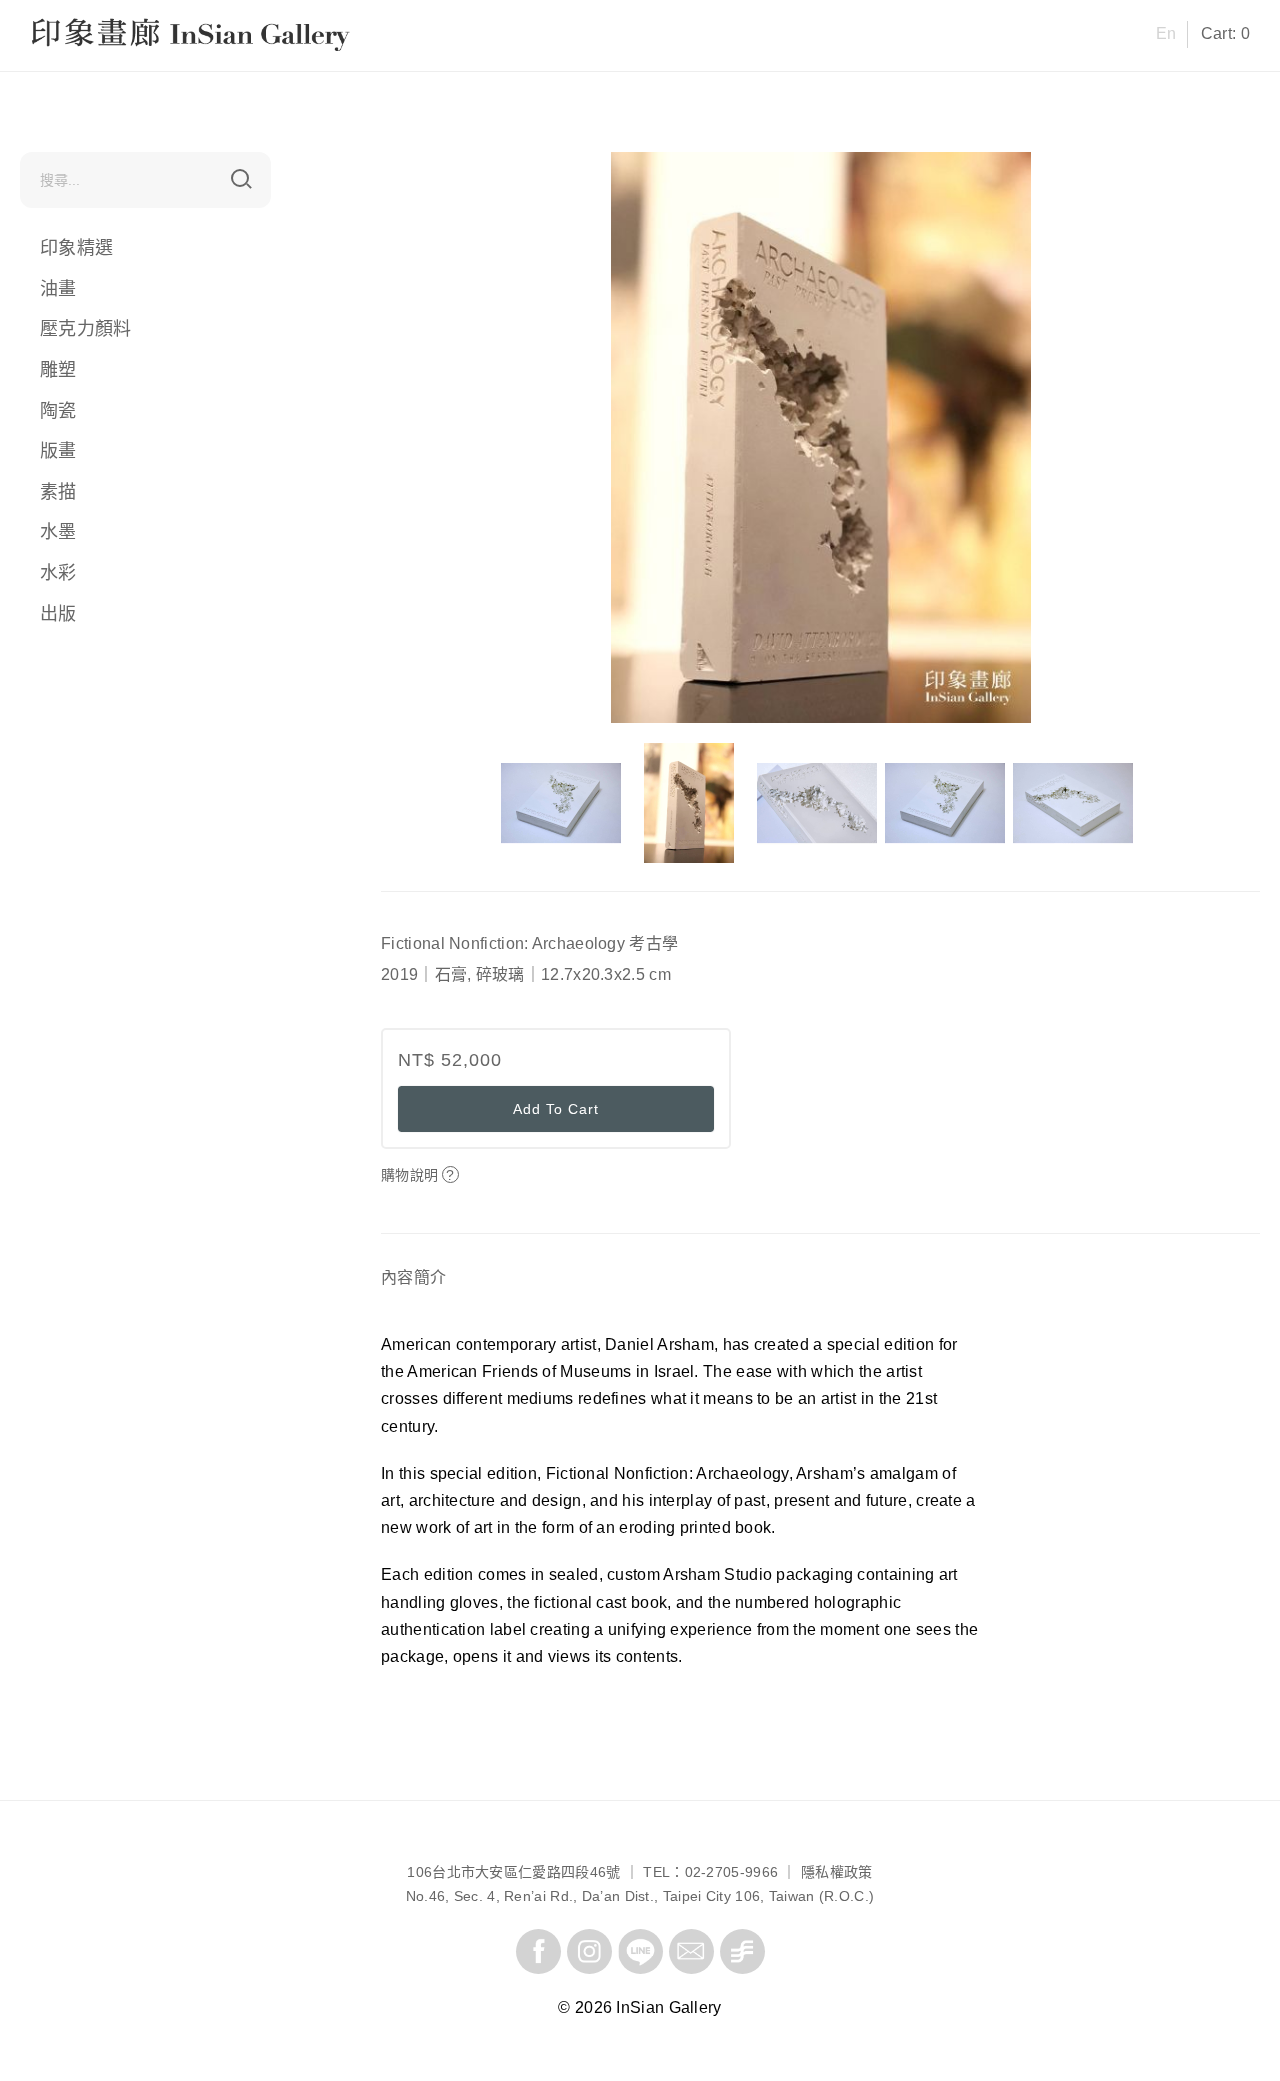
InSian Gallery (106, 37)
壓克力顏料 (86, 329)
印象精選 (76, 248)
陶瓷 (58, 410)
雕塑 (58, 370)
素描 (58, 492)
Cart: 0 (1225, 33)
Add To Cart (556, 1109)
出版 (58, 613)
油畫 (58, 289)
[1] (241, 179)
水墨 (58, 532)
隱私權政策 (837, 1872)
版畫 (58, 451)
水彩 (58, 573)
